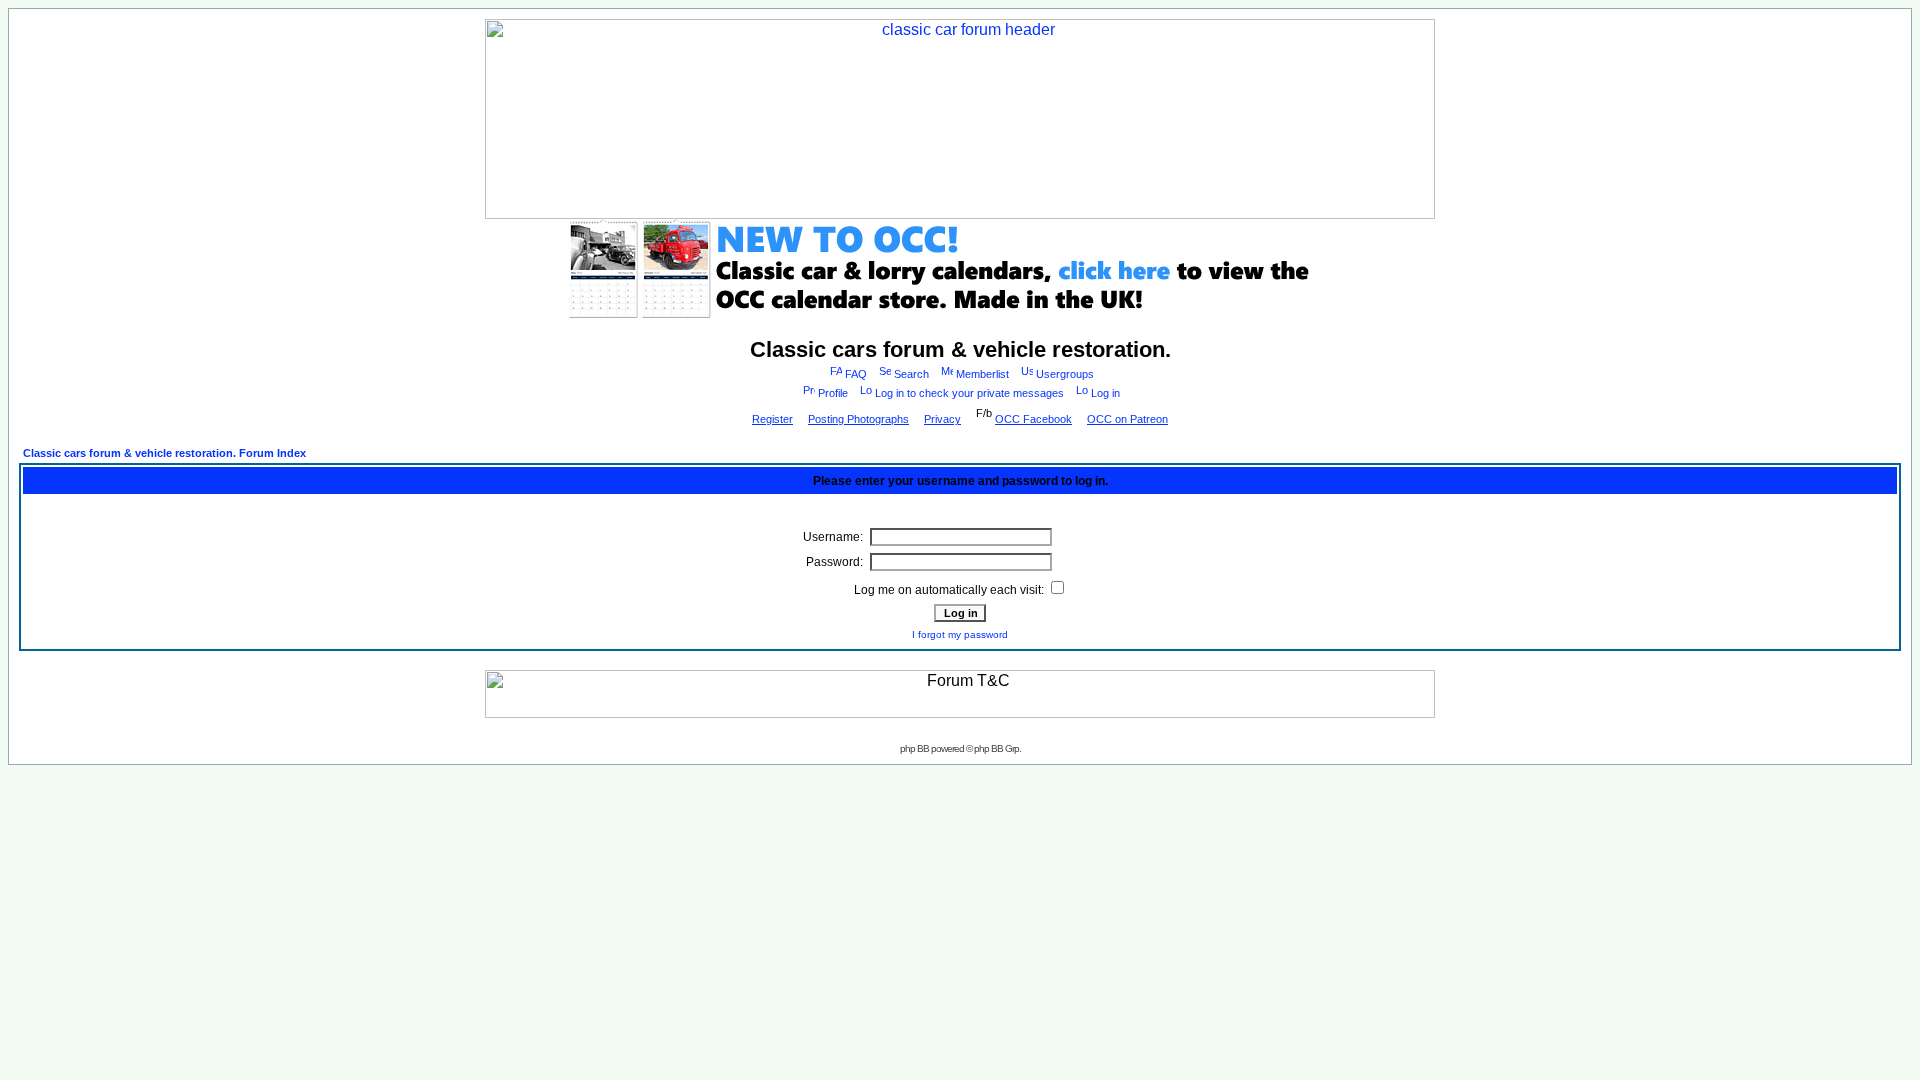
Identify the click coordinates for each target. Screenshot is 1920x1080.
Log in (1105, 393)
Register (772, 419)
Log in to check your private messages (969, 393)
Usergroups (1065, 374)
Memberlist (982, 374)
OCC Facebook (1033, 419)
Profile (833, 393)
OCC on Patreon (1127, 419)
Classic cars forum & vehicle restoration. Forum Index (164, 453)
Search (911, 374)
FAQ (856, 374)
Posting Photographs (858, 419)
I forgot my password (960, 634)
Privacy (942, 419)
